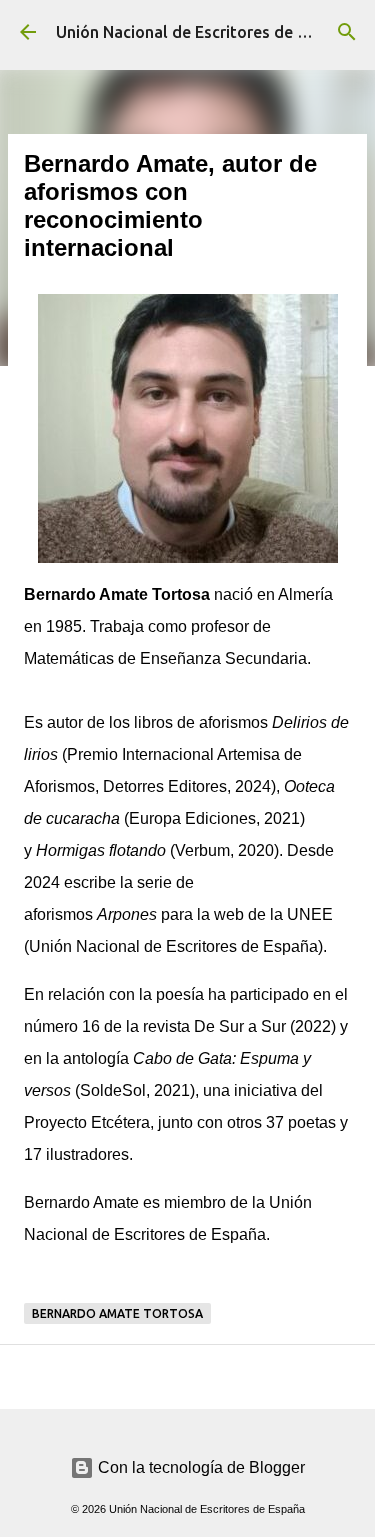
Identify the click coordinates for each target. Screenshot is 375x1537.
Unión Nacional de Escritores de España (203, 32)
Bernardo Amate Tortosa (117, 1313)
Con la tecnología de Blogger (199, 1467)
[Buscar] (347, 32)
